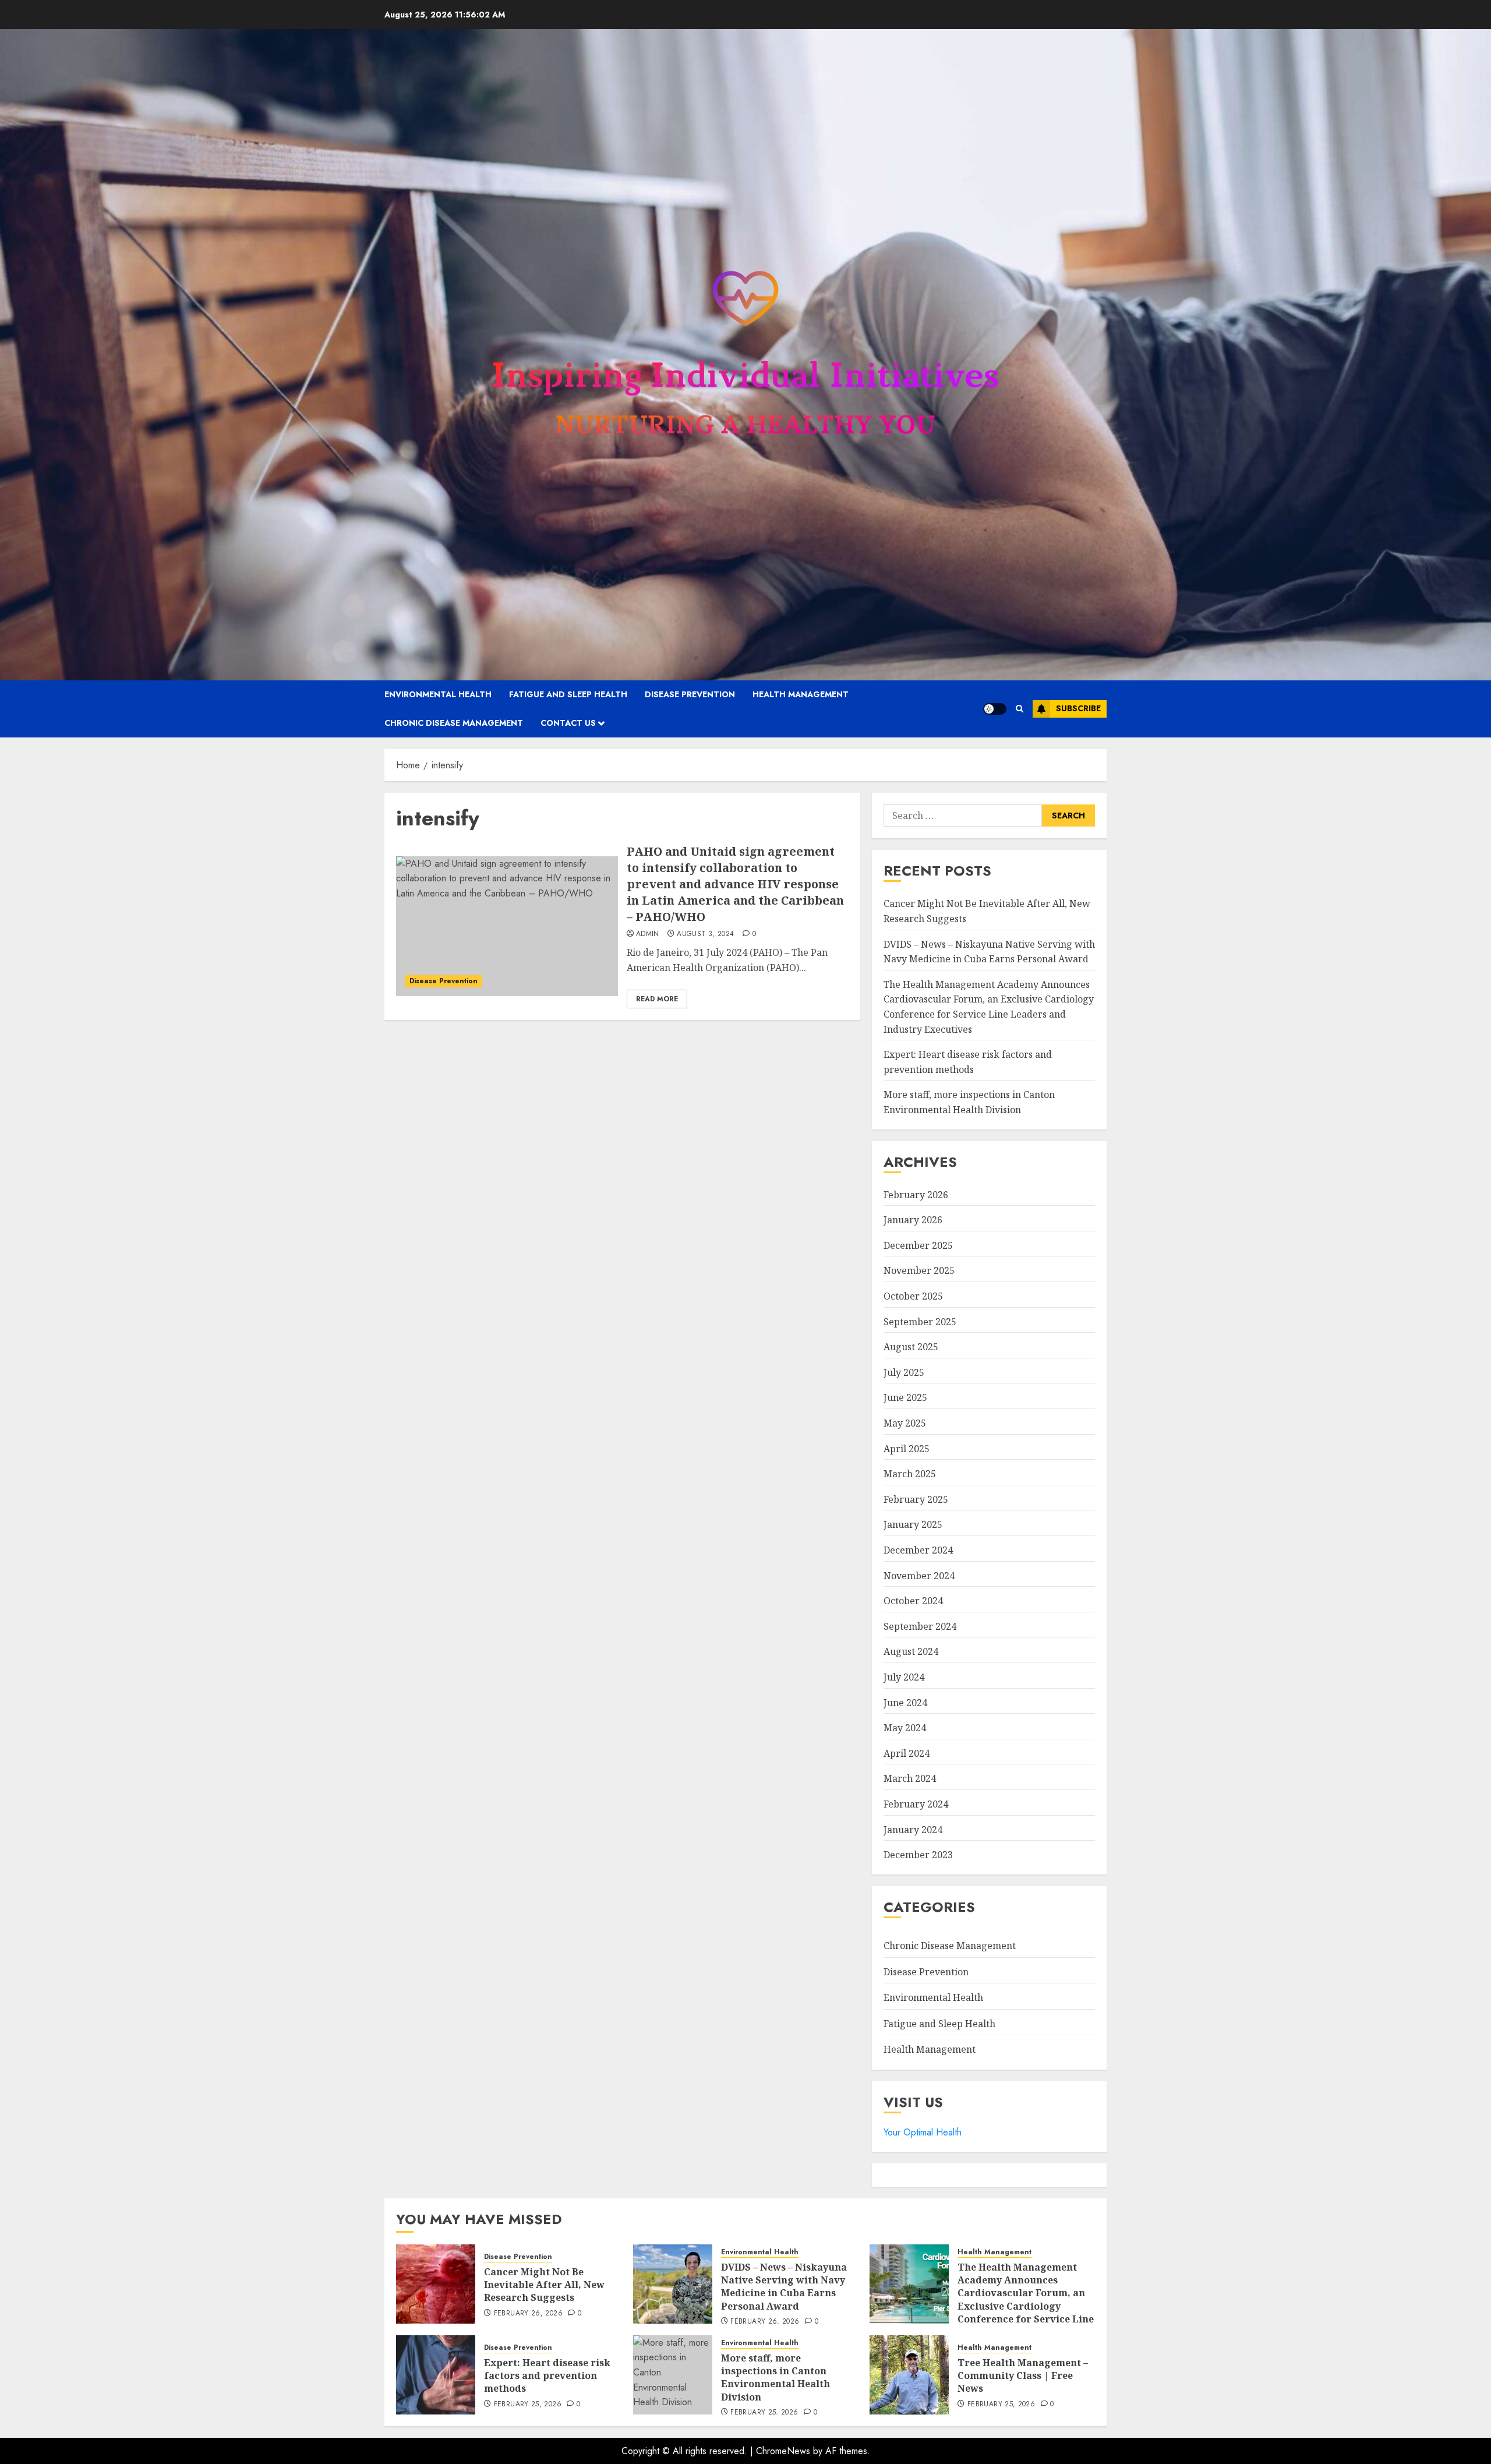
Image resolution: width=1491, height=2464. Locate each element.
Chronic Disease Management (454, 723)
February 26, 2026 (528, 2314)
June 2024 (905, 1703)
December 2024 (918, 1550)
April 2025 (907, 1449)
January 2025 (913, 1524)
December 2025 (918, 1245)
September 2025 (920, 1322)
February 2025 (916, 1499)
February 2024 (916, 1804)
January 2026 (913, 1220)
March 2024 (910, 1778)
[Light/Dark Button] (995, 709)
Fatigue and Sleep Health (568, 694)
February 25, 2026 (528, 2405)
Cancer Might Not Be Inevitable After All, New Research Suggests (544, 2285)
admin (648, 934)
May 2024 (905, 1728)
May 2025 (905, 1423)
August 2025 (911, 1347)
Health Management (801, 694)
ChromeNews (783, 2451)
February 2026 (916, 1195)
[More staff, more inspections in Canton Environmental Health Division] (673, 2375)
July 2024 (904, 1677)
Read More (657, 999)
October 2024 (913, 1601)
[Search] (1020, 709)
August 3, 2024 (705, 934)
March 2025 (910, 1474)
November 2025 (919, 1270)
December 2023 (918, 1855)
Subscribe (1078, 708)
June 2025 (905, 1397)
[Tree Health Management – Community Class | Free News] (909, 2375)
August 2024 (911, 1651)
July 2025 (904, 1372)
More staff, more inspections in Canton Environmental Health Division (775, 2377)
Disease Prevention (690, 694)
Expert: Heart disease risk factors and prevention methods (547, 2376)
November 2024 (919, 1576)
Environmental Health (438, 694)
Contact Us (568, 723)
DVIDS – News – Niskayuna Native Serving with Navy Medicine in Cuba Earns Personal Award (784, 2287)
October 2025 (913, 1296)
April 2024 (907, 1753)
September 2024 (920, 1626)
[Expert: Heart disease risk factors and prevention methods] (436, 2375)
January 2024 (913, 1830)
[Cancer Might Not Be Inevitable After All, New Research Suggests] (436, 2284)
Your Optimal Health (923, 2132)
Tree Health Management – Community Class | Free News (1023, 2376)
